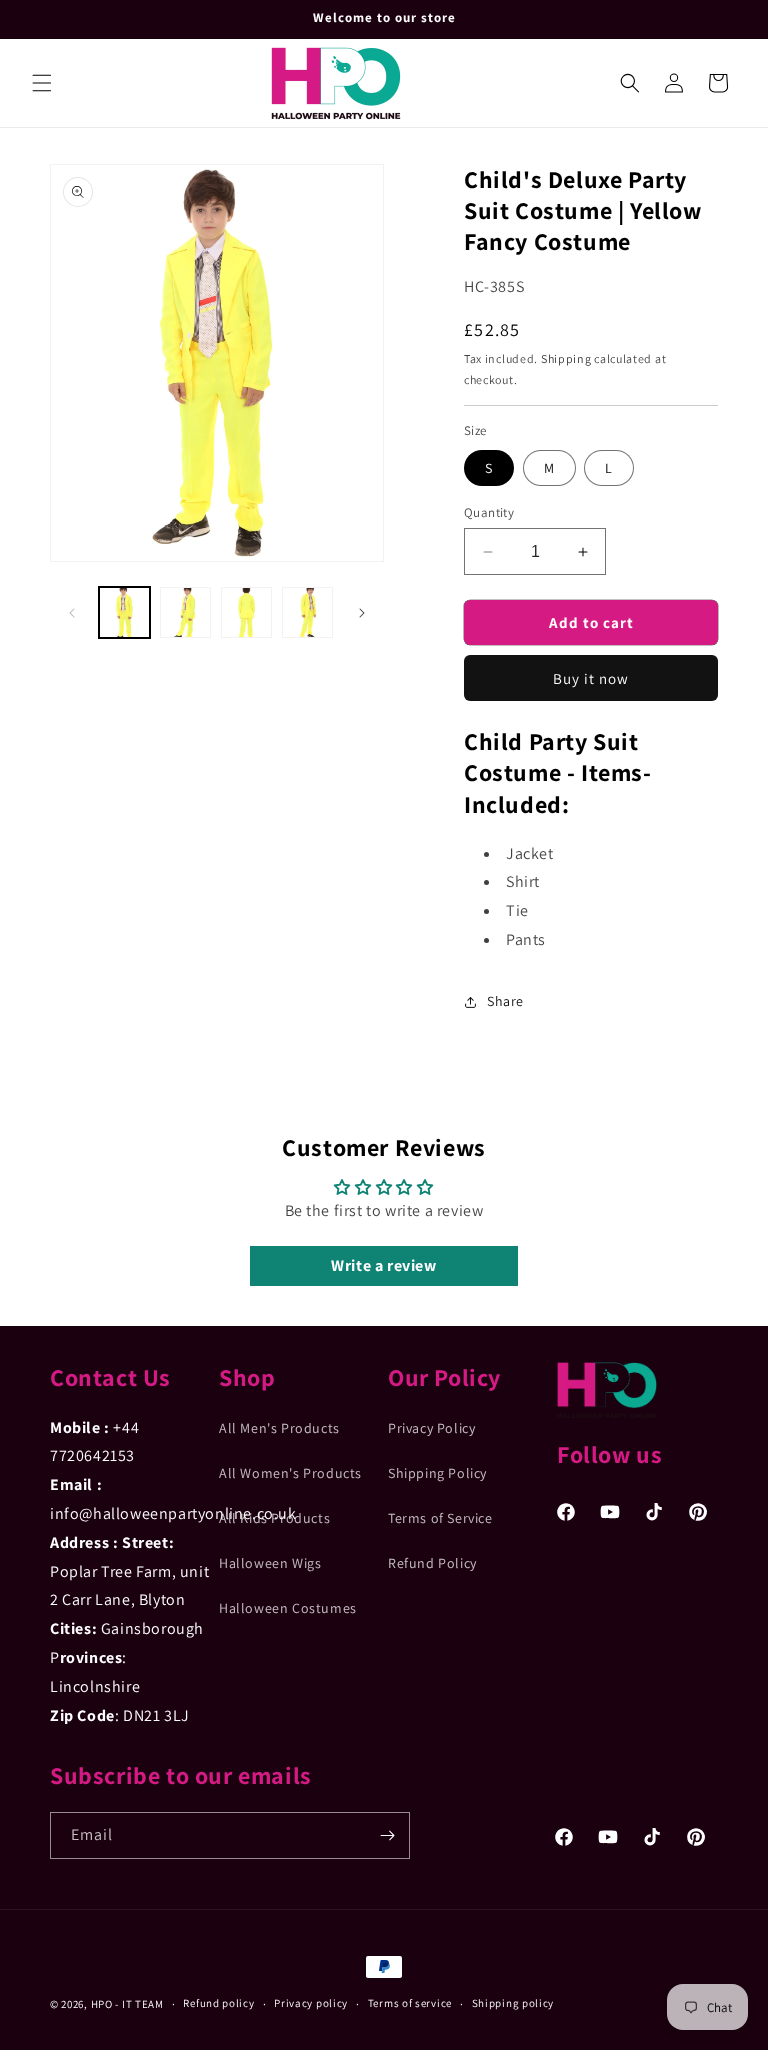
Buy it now (591, 678)
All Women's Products (290, 1473)
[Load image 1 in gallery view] (124, 612)
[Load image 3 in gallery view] (246, 612)
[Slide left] (72, 613)
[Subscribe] (387, 1835)
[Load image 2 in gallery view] (185, 612)
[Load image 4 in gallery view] (307, 612)
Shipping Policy (437, 1473)
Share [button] (505, 1001)
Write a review (383, 1265)
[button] (42, 83)
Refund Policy (432, 1563)
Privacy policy (311, 2003)
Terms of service (410, 2003)
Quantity (489, 512)
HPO (102, 2004)
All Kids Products (274, 1518)
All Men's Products (279, 1428)
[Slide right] (362, 613)
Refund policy (218, 2003)
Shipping (566, 358)
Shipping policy (513, 2003)
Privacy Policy (431, 1428)
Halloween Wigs (270, 1563)
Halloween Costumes (288, 1608)
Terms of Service (440, 1518)
